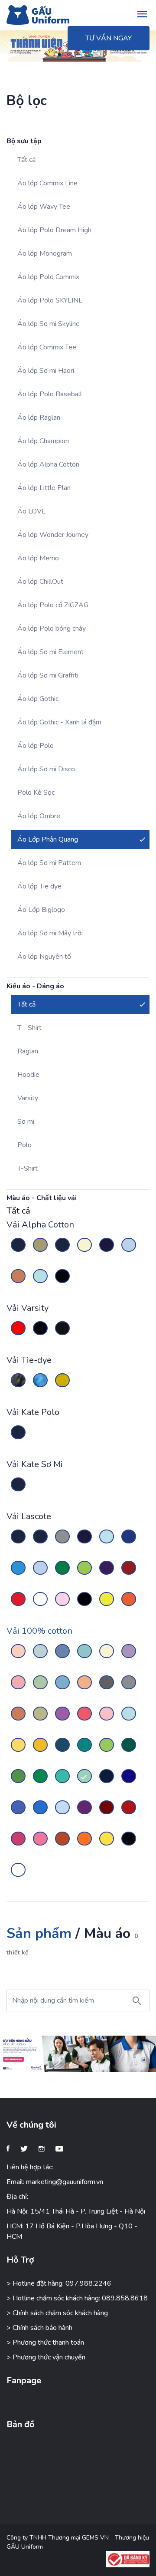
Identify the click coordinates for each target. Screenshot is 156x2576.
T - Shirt (29, 1028)
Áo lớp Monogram (45, 253)
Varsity (28, 1098)
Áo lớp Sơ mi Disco (46, 769)
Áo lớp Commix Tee (47, 347)
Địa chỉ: (17, 2197)
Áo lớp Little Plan (44, 488)
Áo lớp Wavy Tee (44, 207)
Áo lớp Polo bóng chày (52, 628)
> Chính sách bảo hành (39, 2328)
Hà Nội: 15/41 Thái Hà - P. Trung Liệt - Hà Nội (76, 2211)
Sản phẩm (39, 1933)
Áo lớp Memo (38, 558)
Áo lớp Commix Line (47, 183)
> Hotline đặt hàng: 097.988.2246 (59, 2283)
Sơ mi (26, 1122)
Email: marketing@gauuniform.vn (55, 2182)
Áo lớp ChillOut (40, 582)
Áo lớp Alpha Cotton (48, 464)
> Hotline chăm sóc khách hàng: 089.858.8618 (77, 2298)
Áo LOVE (32, 511)
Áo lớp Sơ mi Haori (46, 371)
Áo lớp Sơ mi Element (50, 652)
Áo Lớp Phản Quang (48, 839)
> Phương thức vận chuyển (46, 2357)
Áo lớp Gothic (38, 699)
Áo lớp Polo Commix (48, 277)
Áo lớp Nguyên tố (44, 957)
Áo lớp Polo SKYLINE (50, 300)
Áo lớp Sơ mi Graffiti (48, 675)
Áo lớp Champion (43, 441)
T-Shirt (28, 1168)
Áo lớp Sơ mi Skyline (49, 324)
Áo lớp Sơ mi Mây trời (50, 933)
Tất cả (26, 160)
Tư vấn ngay (109, 38)
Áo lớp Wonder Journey (53, 535)
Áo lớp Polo (36, 746)
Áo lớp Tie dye (39, 886)
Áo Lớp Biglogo (41, 910)
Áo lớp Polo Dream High (54, 230)
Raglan (28, 1051)
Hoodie (28, 1075)
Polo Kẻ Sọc (36, 793)
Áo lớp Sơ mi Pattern (49, 863)
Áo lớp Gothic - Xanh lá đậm (59, 722)
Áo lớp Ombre (39, 816)
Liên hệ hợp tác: (30, 2167)
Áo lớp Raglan (39, 418)
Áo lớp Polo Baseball (50, 394)
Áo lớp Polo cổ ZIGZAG (53, 605)
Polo (24, 1145)
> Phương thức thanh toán (45, 2342)
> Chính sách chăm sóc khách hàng (57, 2313)
